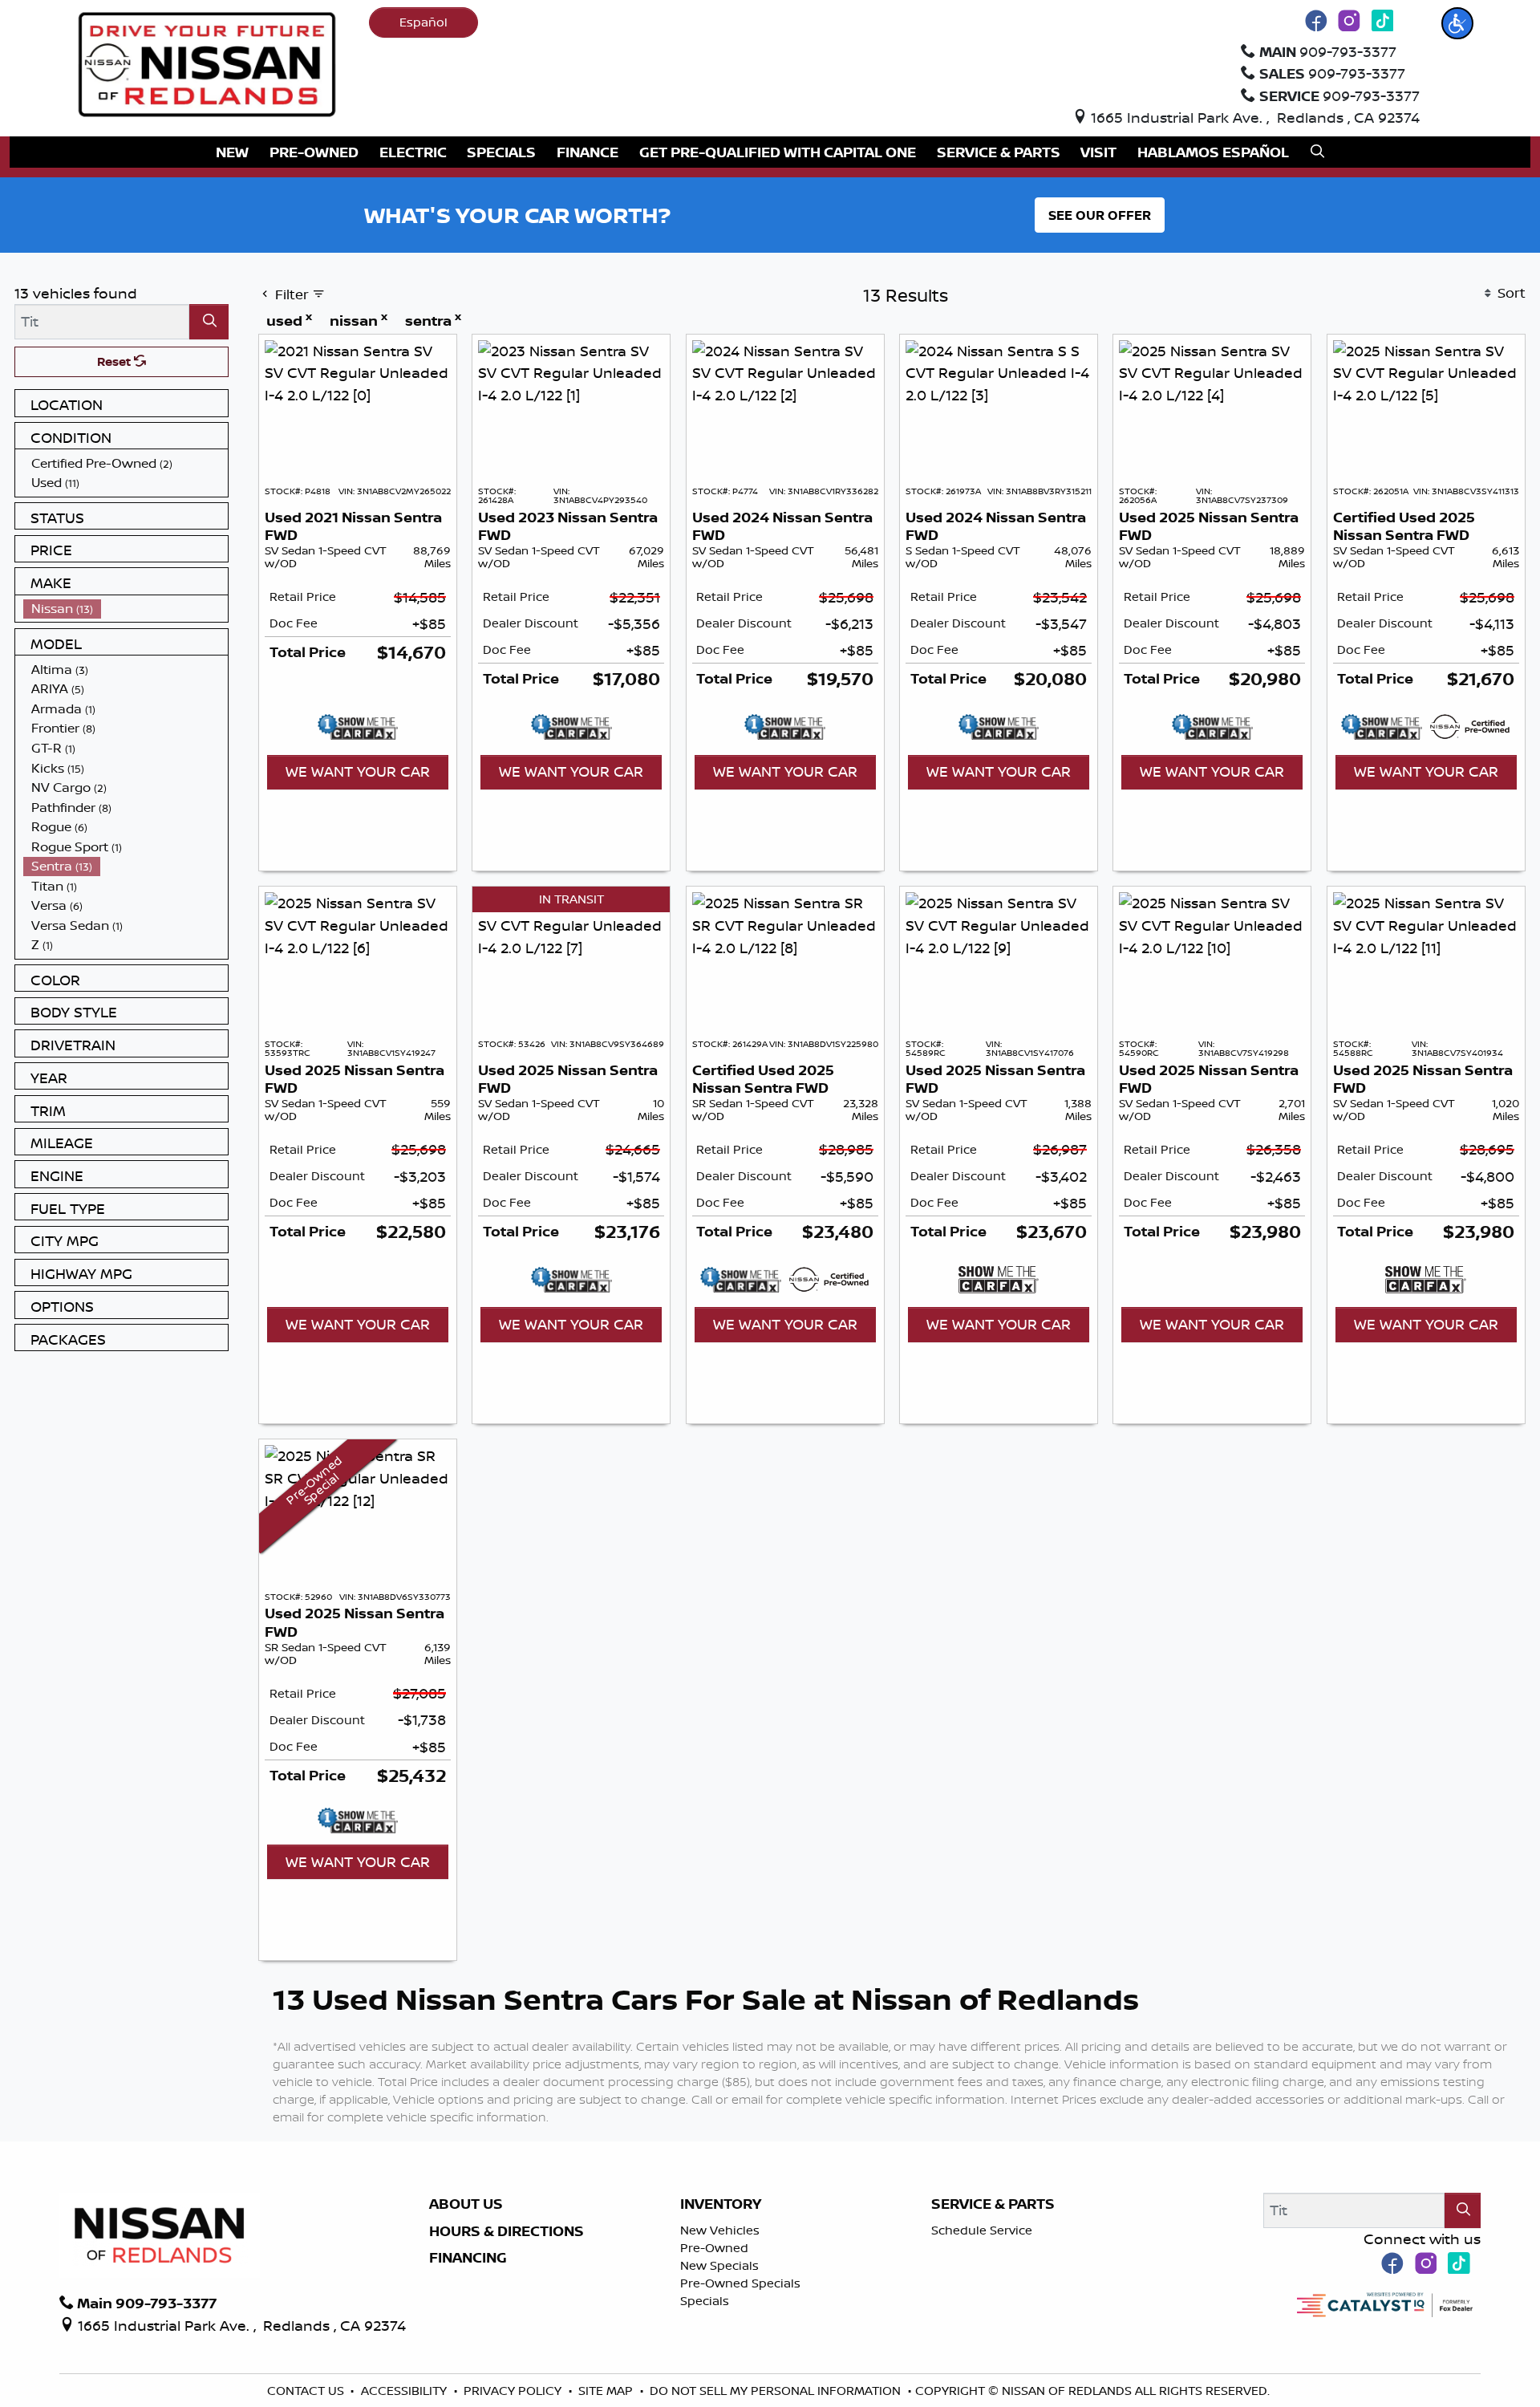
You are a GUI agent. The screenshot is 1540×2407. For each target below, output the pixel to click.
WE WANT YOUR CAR (358, 771)
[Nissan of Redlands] (207, 63)
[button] (1457, 23)
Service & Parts (993, 2204)
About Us (466, 2204)
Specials (705, 2301)
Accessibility (405, 2391)
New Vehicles (720, 2230)
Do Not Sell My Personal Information (777, 2391)
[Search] (209, 321)
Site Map (607, 2391)
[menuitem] (126, 463)
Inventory (721, 2204)
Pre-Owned (714, 2248)
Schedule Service (982, 2230)
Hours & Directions (507, 2231)
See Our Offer (1100, 215)
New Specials (719, 2265)
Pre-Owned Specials (740, 2283)
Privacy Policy (514, 2391)
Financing (468, 2258)
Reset (115, 361)
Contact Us (307, 2391)
